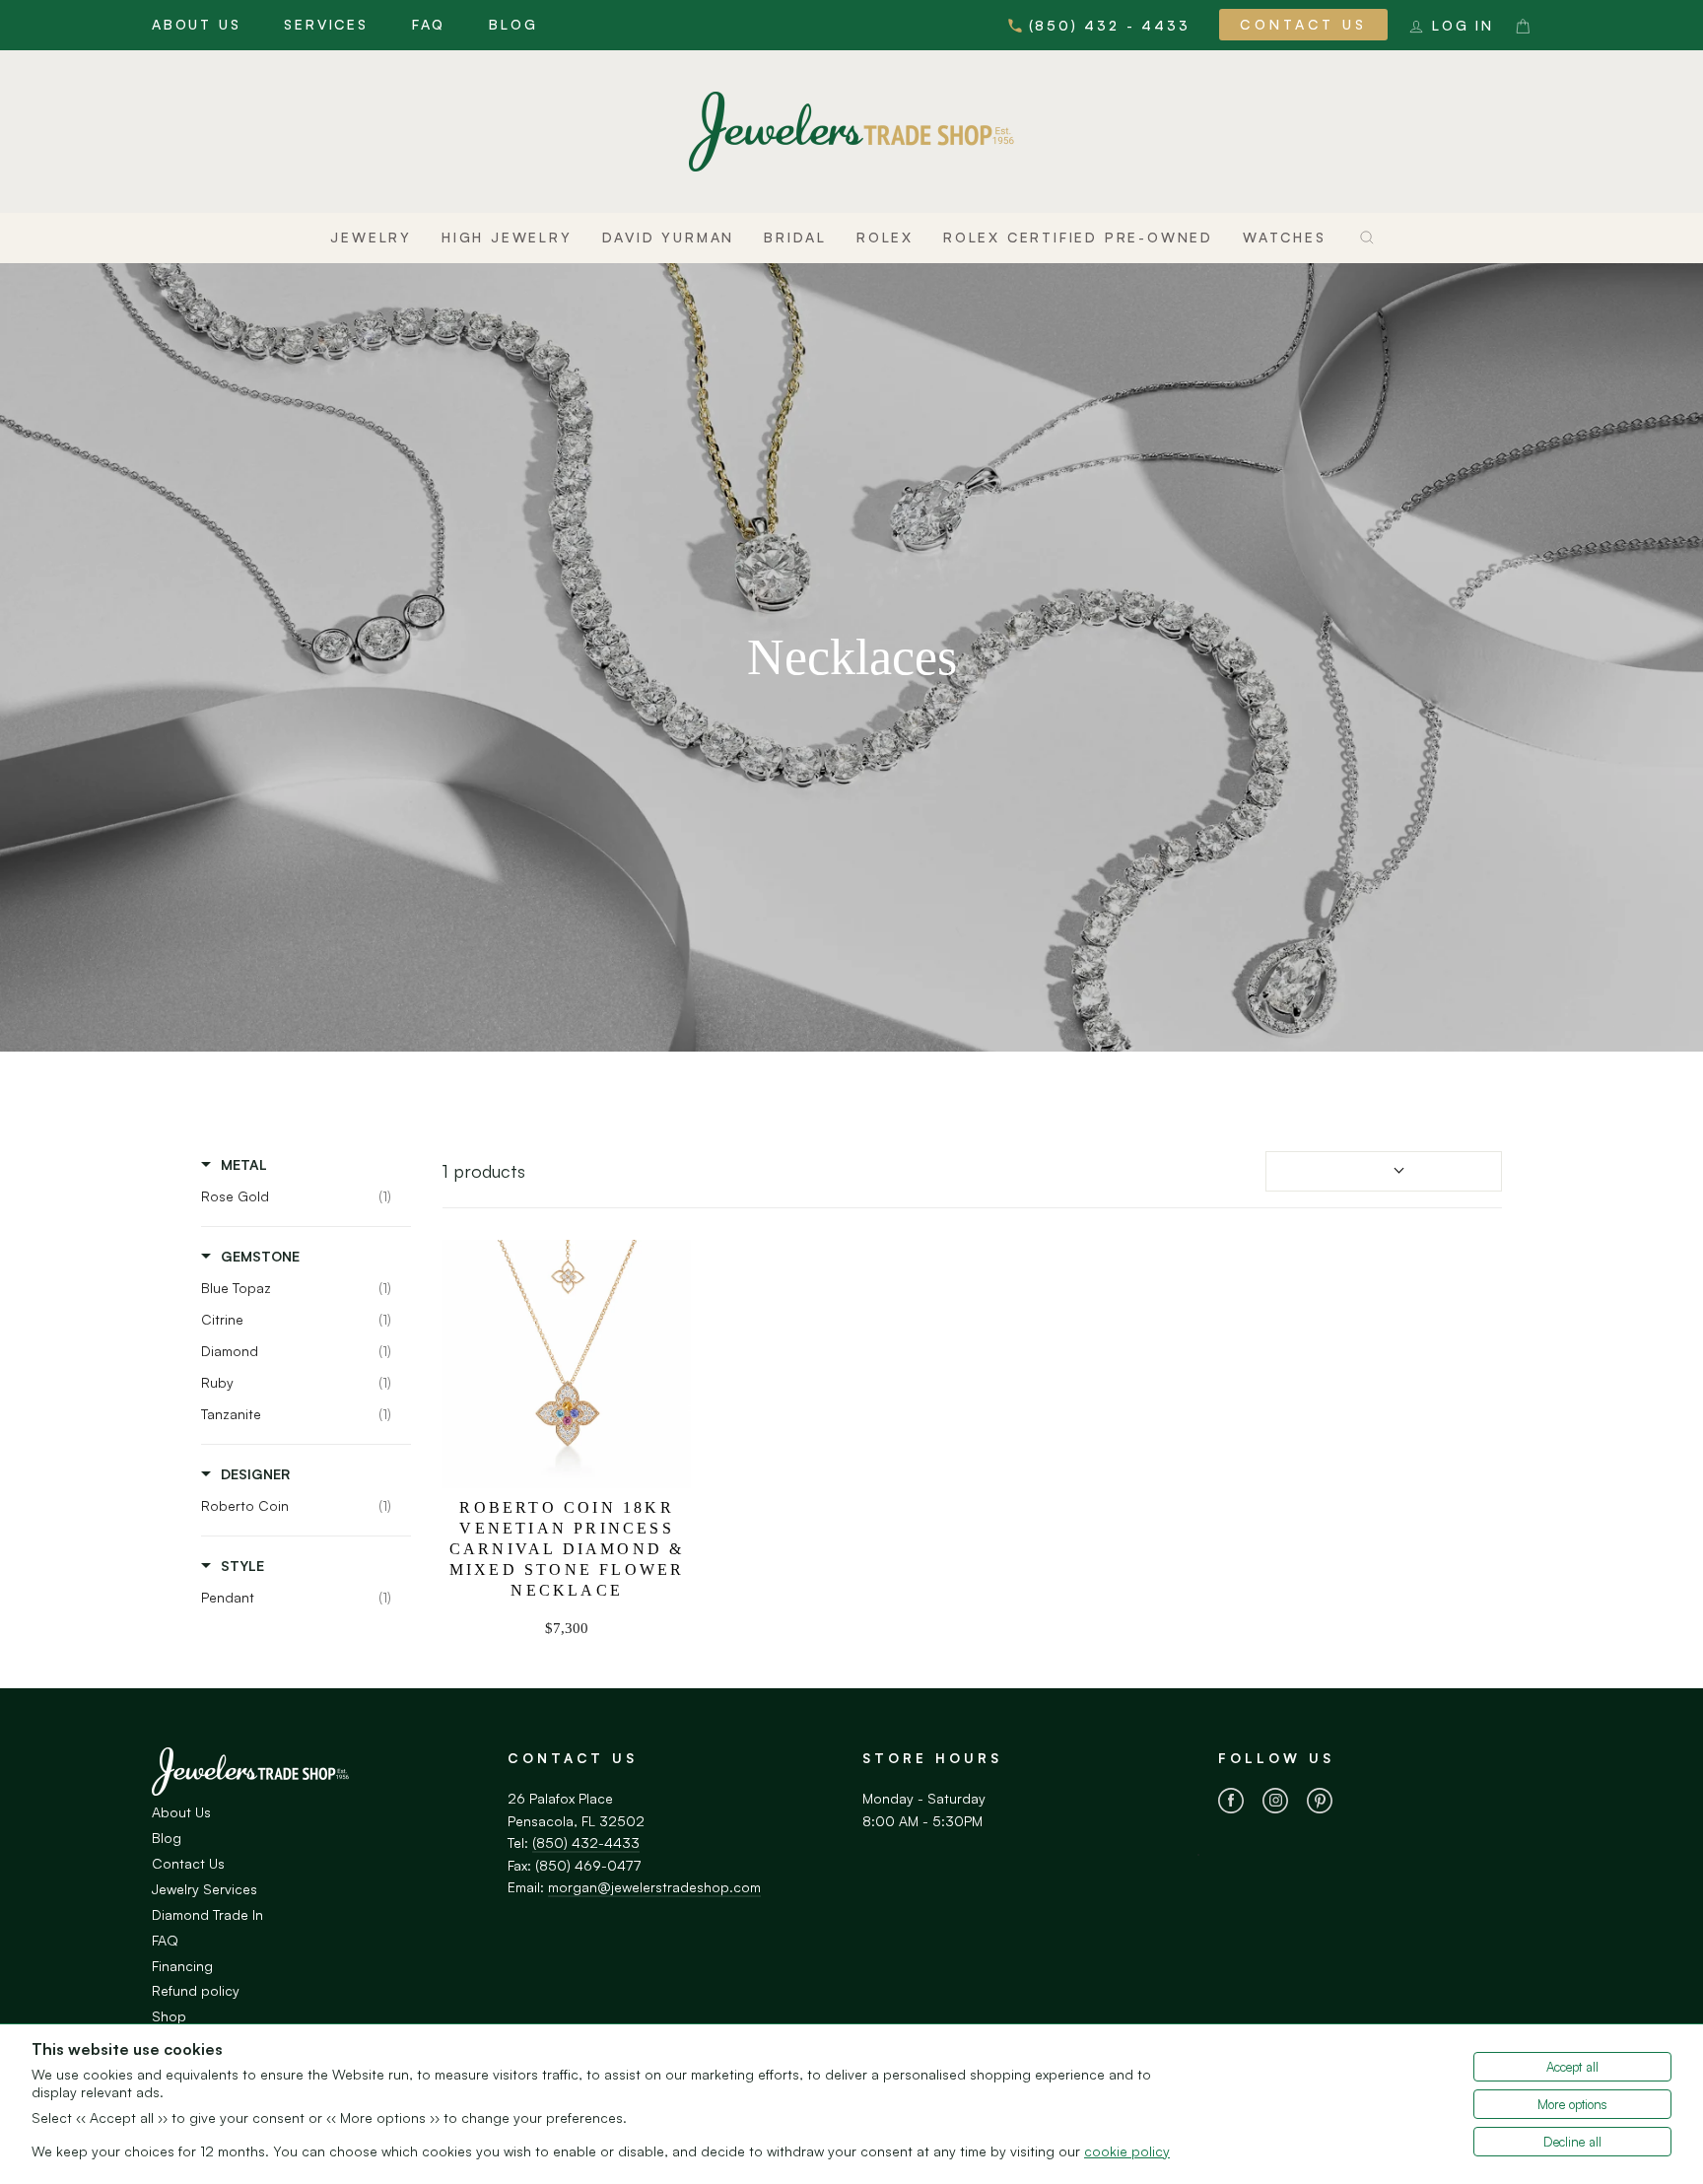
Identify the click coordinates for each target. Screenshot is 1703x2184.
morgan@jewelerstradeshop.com (654, 1887)
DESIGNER (255, 1474)
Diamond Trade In (207, 1914)
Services (326, 24)
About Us (196, 24)
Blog (513, 24)
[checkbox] (301, 1196)
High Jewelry (507, 237)
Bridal (795, 237)
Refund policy (196, 1990)
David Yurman (669, 237)
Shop (169, 2016)
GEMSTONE (260, 1256)
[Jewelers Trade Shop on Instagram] (1275, 1804)
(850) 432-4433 (586, 1843)
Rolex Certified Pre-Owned (1078, 237)
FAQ (429, 24)
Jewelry (371, 237)
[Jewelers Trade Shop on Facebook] (1231, 1804)
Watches (1285, 237)
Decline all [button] (1572, 2142)
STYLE (242, 1566)
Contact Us (1303, 24)
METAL (244, 1164)
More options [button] (1572, 2104)
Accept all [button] (1572, 2067)
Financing (182, 1966)
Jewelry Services (204, 1889)
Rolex (885, 237)
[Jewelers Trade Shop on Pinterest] (1320, 1804)
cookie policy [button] (1127, 2151)
